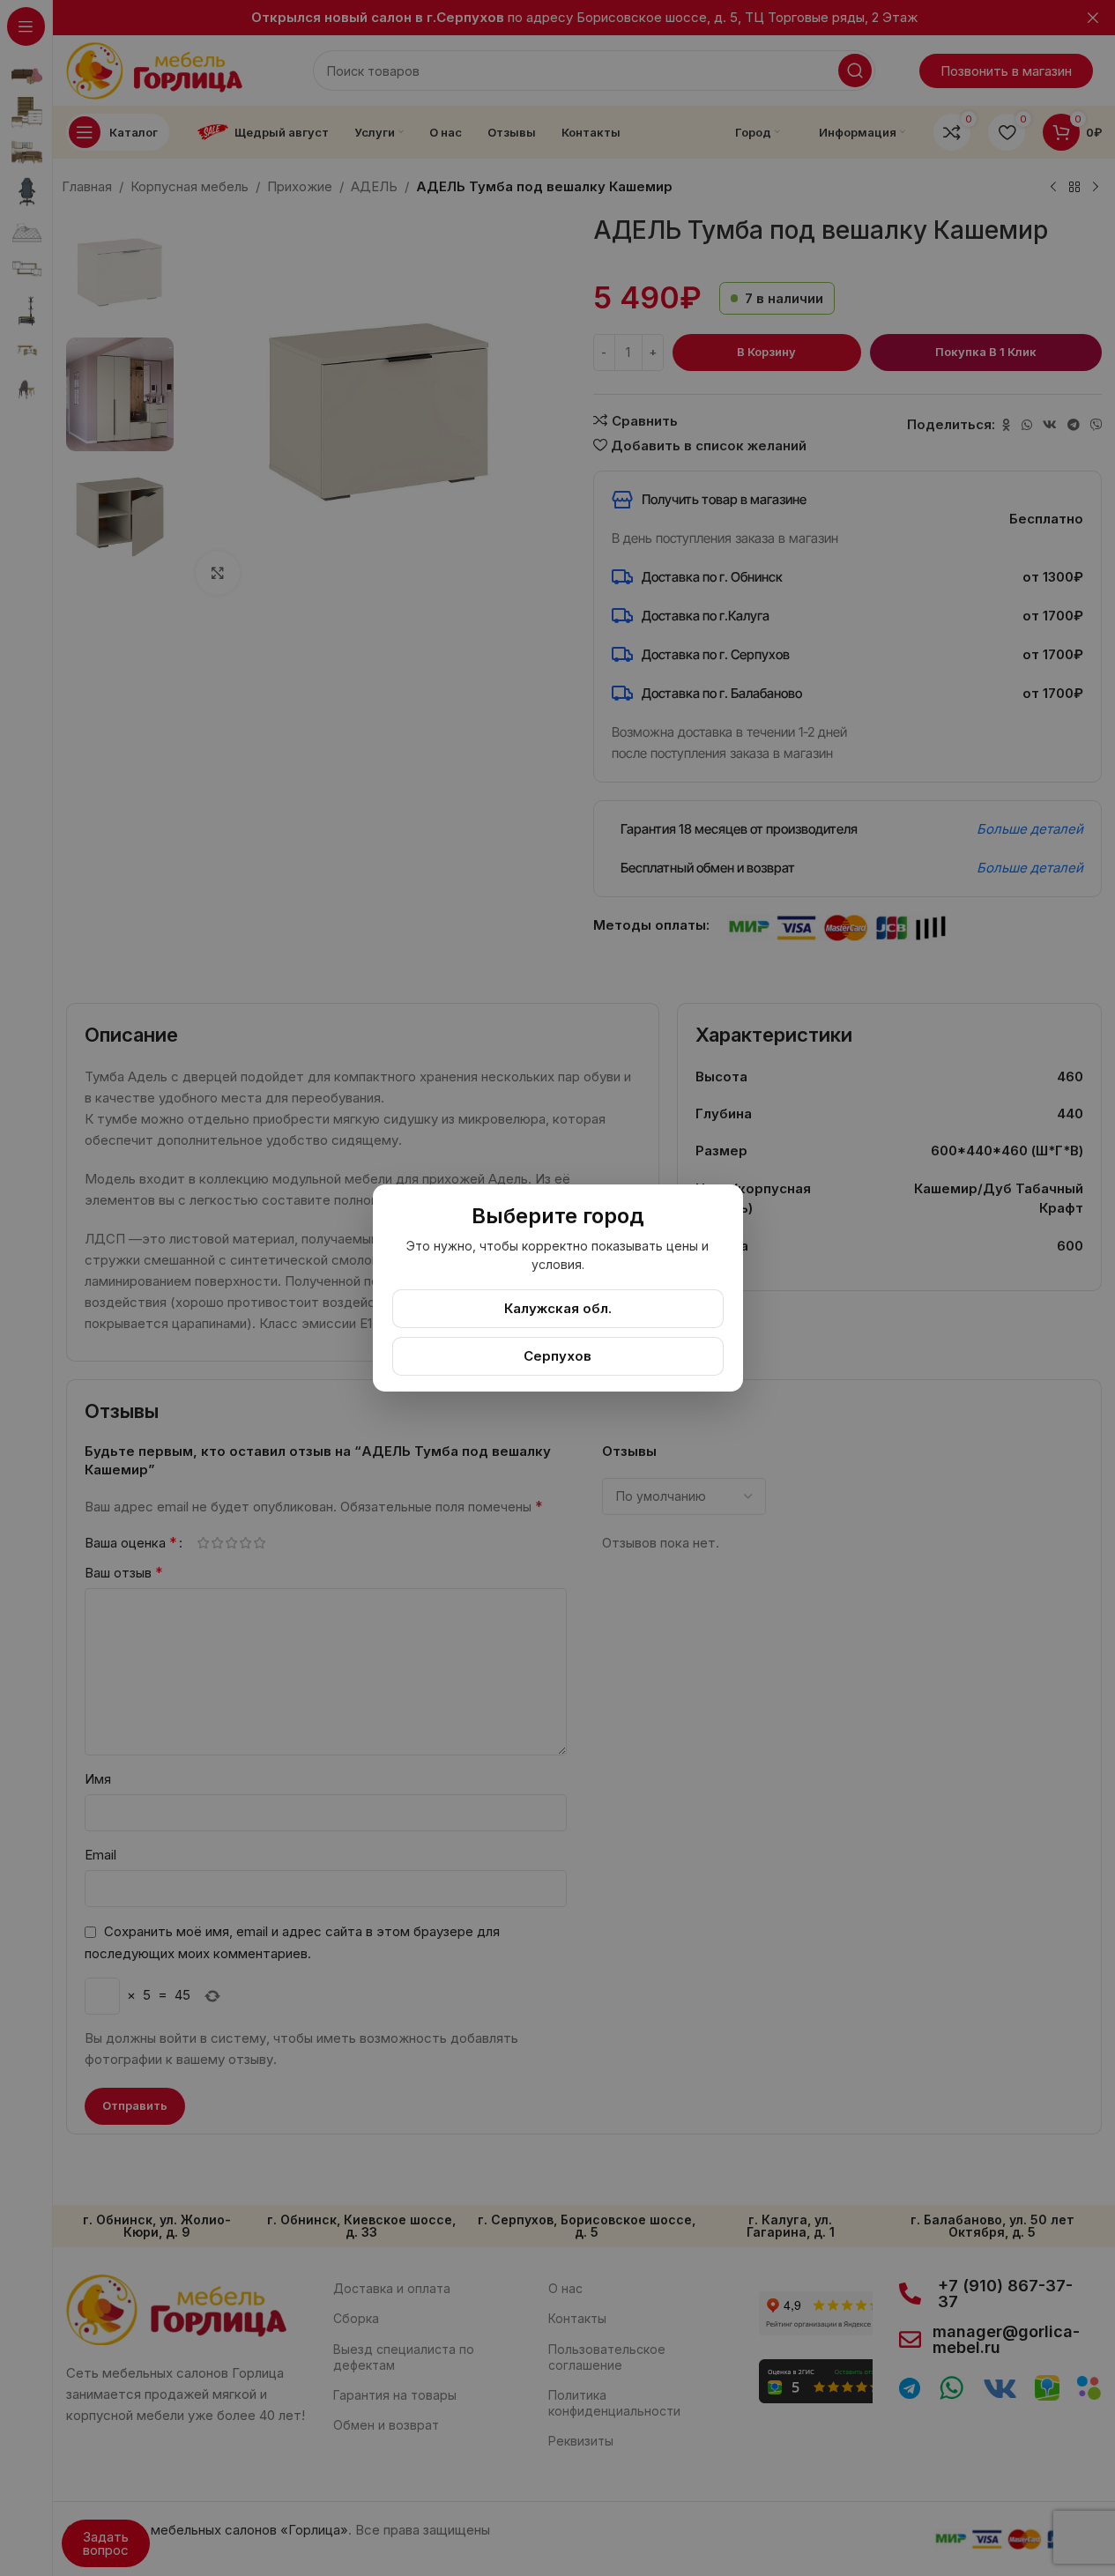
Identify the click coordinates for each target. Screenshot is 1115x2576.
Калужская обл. (558, 1308)
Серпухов (557, 1356)
